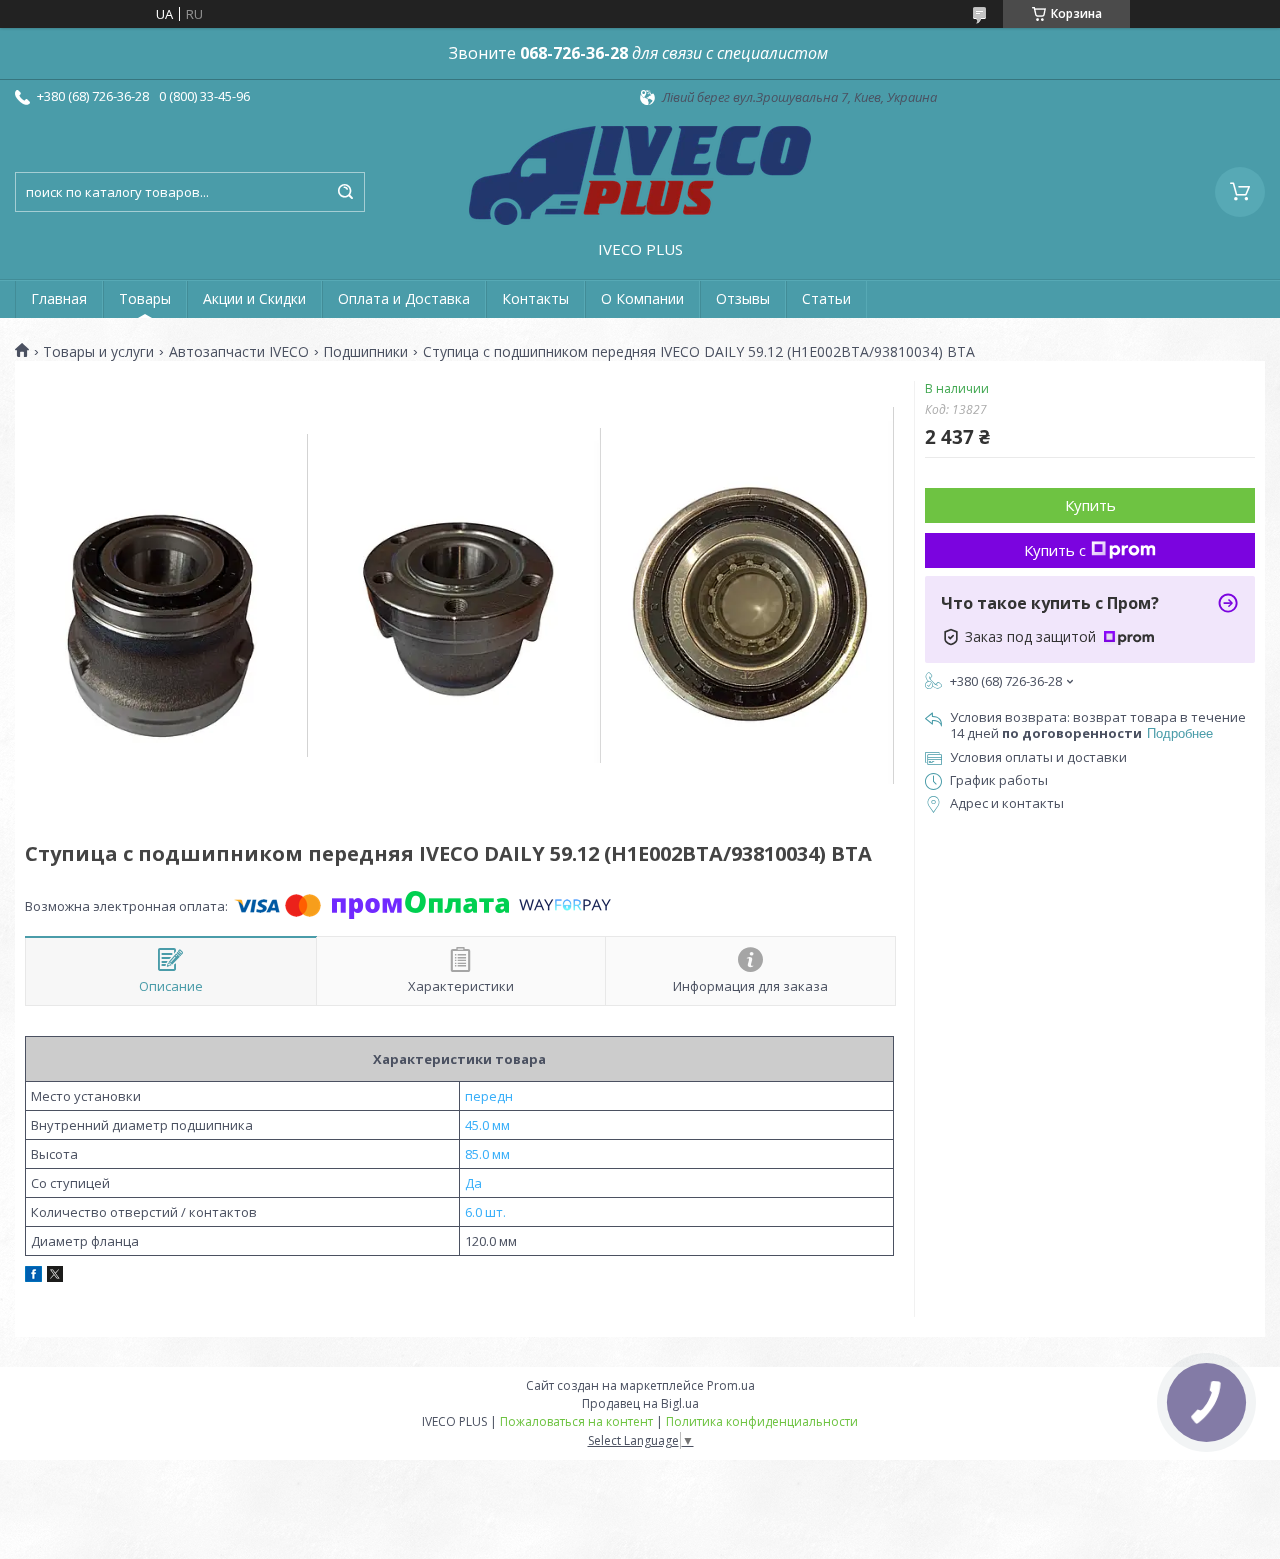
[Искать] (345, 192)
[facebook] (33, 1277)
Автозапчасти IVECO (239, 352)
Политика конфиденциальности (762, 1421)
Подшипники (365, 352)
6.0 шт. (485, 1212)
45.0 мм (487, 1125)
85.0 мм (487, 1154)
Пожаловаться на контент (576, 1421)
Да (473, 1183)
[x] (55, 1277)
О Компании (642, 298)
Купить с (1055, 550)
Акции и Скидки (254, 298)
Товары (145, 298)
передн (489, 1096)
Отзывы (743, 298)
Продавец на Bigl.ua (640, 1403)
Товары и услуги (98, 352)
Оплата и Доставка (404, 298)
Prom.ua (731, 1385)
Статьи (826, 298)
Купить (1090, 505)
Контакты (535, 298)
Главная (59, 298)
